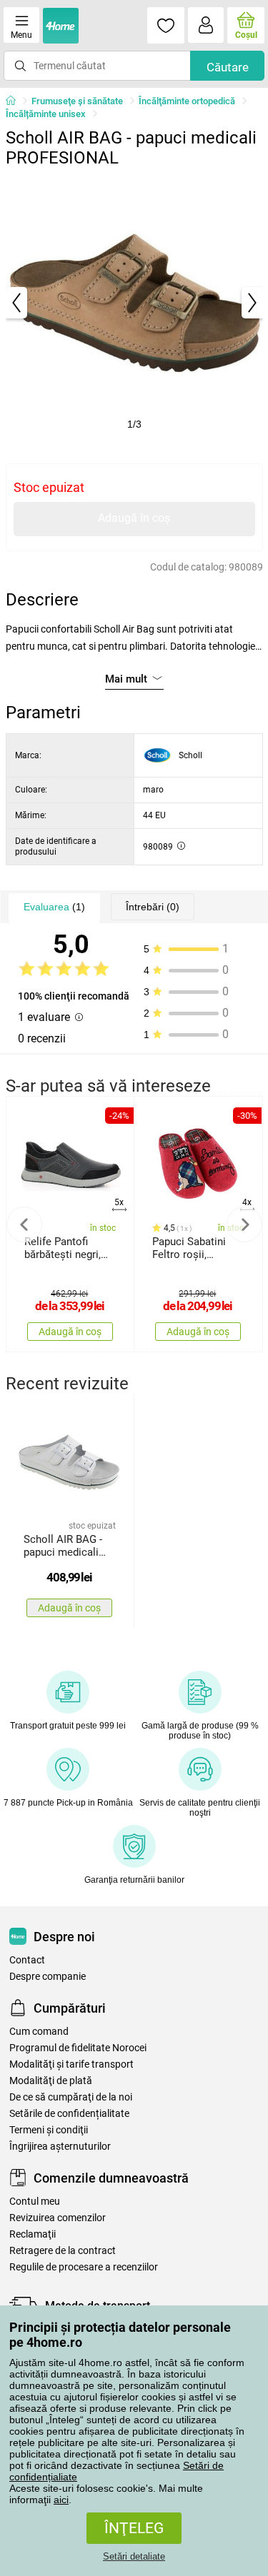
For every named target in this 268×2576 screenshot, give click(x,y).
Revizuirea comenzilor (58, 2218)
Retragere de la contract (63, 2251)
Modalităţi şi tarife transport (71, 2064)
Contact (27, 1960)
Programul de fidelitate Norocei (78, 2048)
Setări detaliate (134, 2556)
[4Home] (16, 101)
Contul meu (35, 2202)
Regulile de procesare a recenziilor (84, 2267)
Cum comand (39, 2032)
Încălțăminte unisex (46, 114)
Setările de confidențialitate (69, 2114)
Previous (24, 1224)
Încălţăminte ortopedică (187, 101)
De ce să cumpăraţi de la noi (71, 2097)
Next (244, 1224)
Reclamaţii (33, 2234)
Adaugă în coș (134, 518)
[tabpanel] (134, 303)
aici (61, 2500)
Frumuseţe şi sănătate (77, 101)
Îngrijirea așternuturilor (60, 2147)
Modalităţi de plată (51, 2081)
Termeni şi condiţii (49, 2130)
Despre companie (48, 1977)
